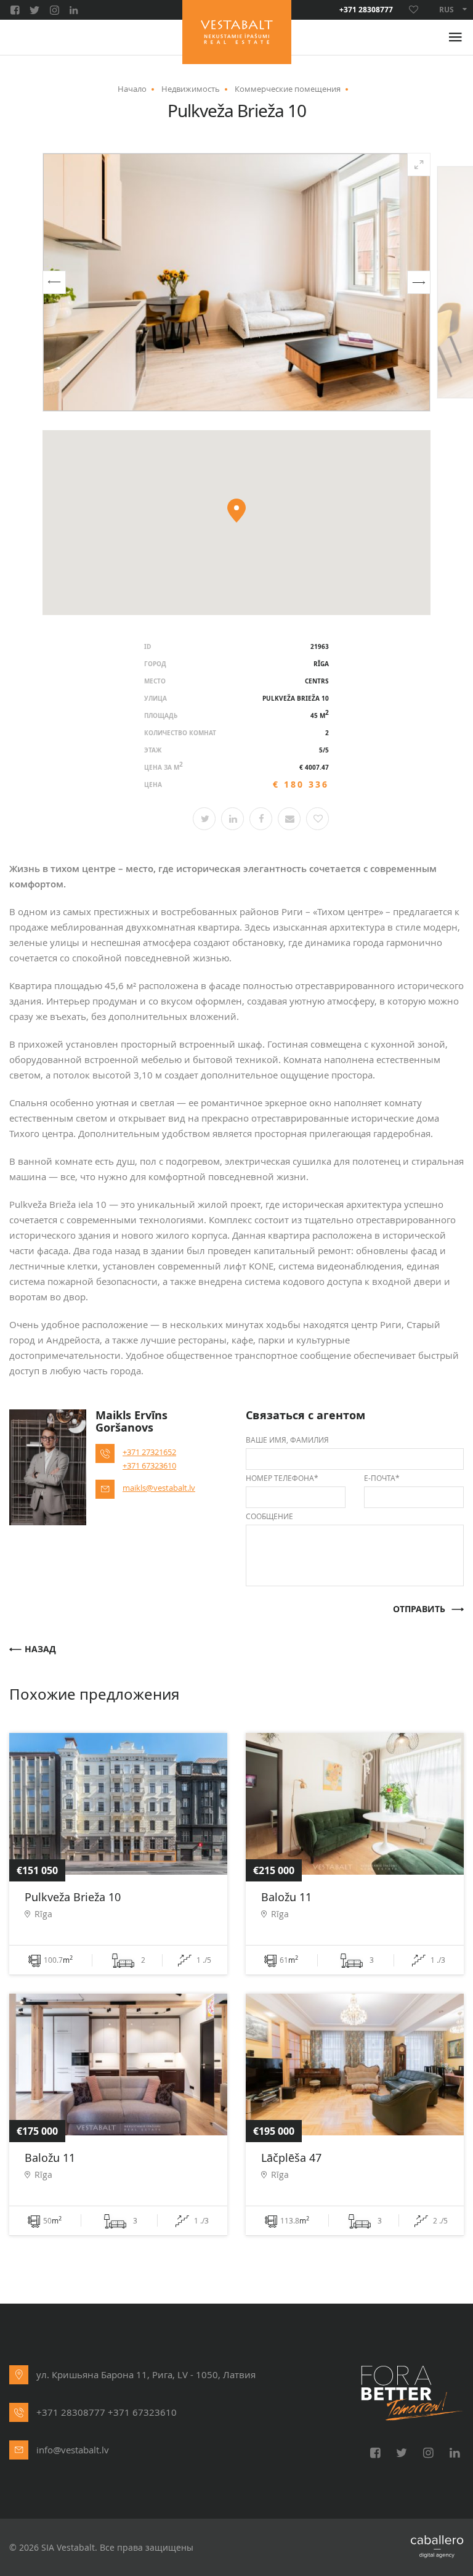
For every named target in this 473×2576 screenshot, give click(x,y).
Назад (40, 1649)
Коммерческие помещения (288, 89)
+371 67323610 (149, 1465)
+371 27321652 (149, 1452)
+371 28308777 (366, 10)
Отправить (419, 1609)
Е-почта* (382, 1478)
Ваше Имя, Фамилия (287, 1440)
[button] (54, 282)
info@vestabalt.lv (73, 2450)
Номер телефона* (282, 1478)
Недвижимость (191, 89)
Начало (132, 89)
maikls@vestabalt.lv (159, 1488)
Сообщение (269, 1516)
